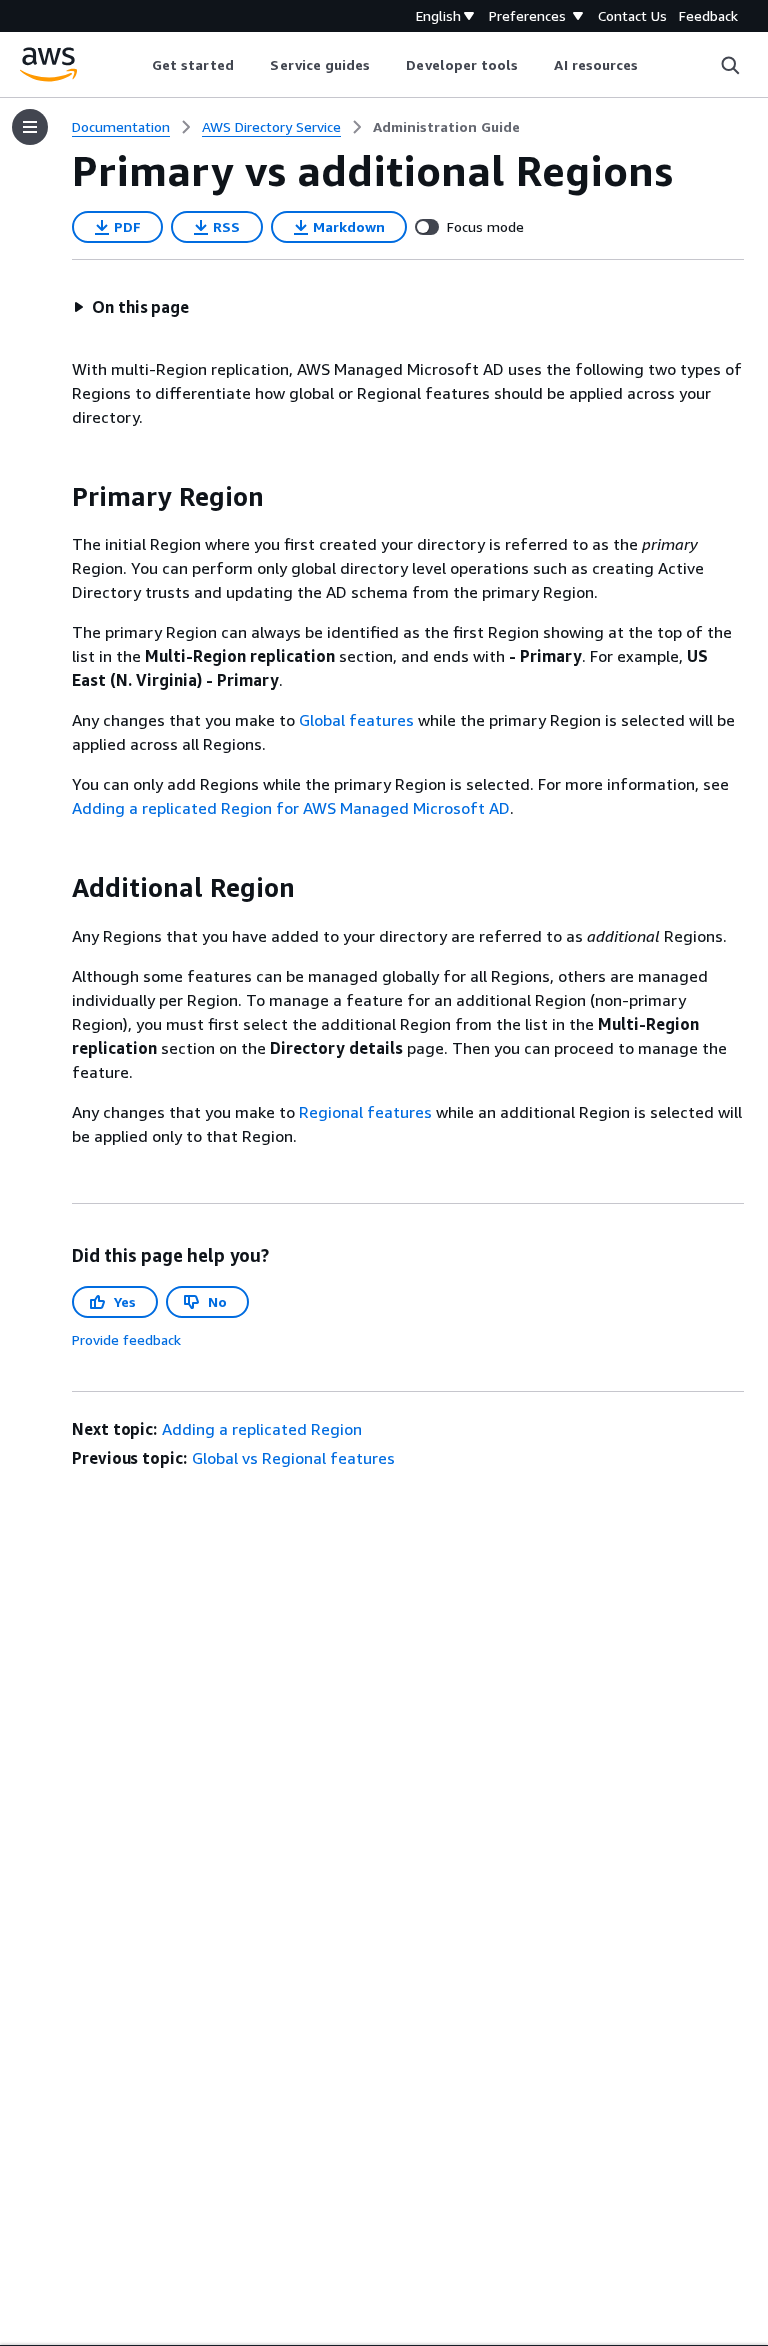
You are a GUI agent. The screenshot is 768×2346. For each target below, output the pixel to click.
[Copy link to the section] (56, 497)
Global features (356, 720)
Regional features (365, 1112)
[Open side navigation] (30, 127)
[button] (131, 307)
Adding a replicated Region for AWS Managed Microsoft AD (291, 808)
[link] (446, 127)
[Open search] (730, 65)
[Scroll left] (136, 65)
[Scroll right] (653, 65)
